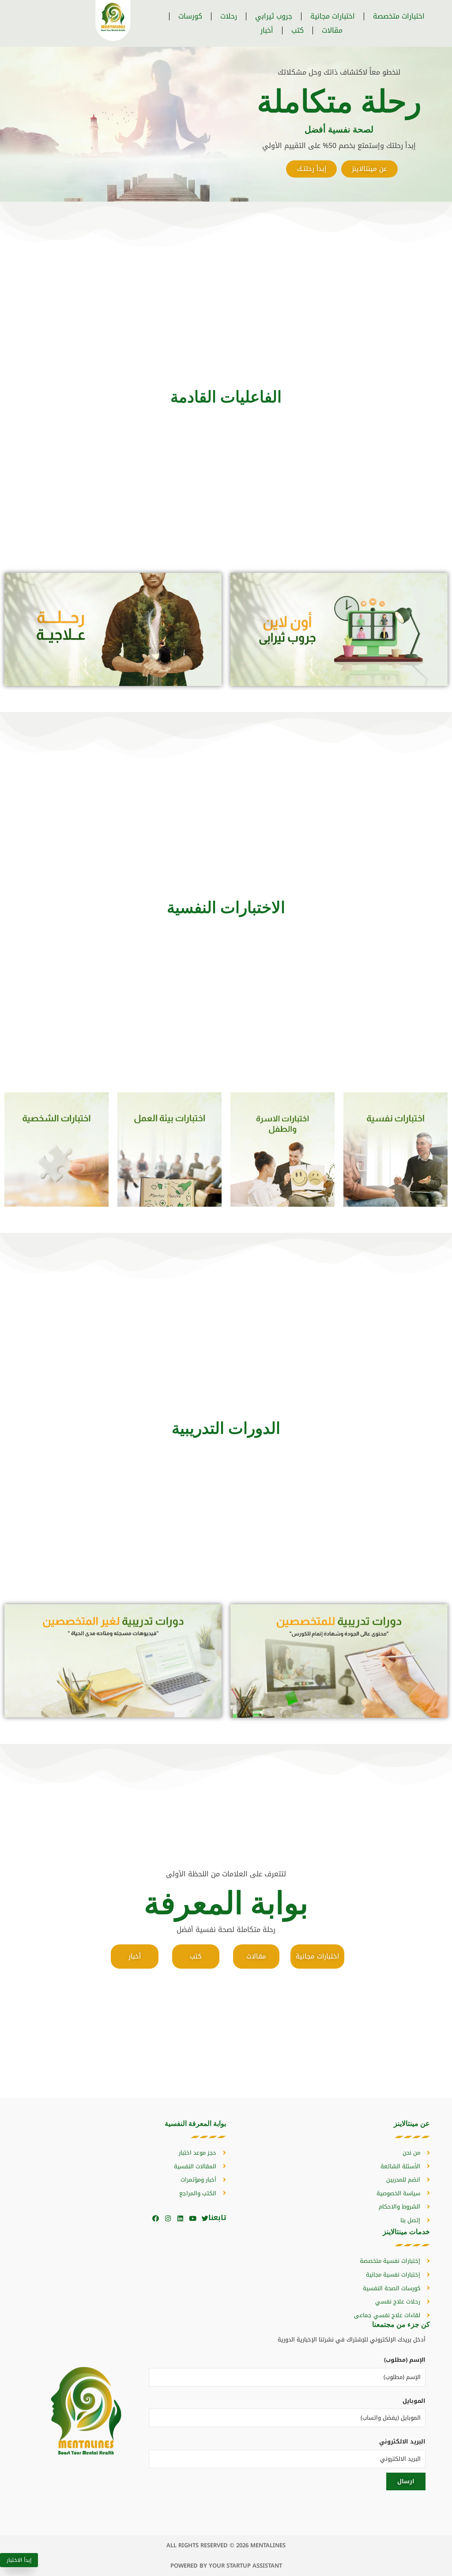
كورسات (190, 16)
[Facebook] (156, 2218)
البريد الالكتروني (402, 2442)
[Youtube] (193, 2218)
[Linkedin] (180, 2218)
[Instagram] (168, 2218)
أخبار (267, 30)
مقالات (332, 30)
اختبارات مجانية (333, 16)
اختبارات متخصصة (399, 16)
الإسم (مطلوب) (405, 2360)
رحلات (229, 16)
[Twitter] (205, 2218)
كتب (298, 30)
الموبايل (414, 2401)
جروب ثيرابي (274, 16)
